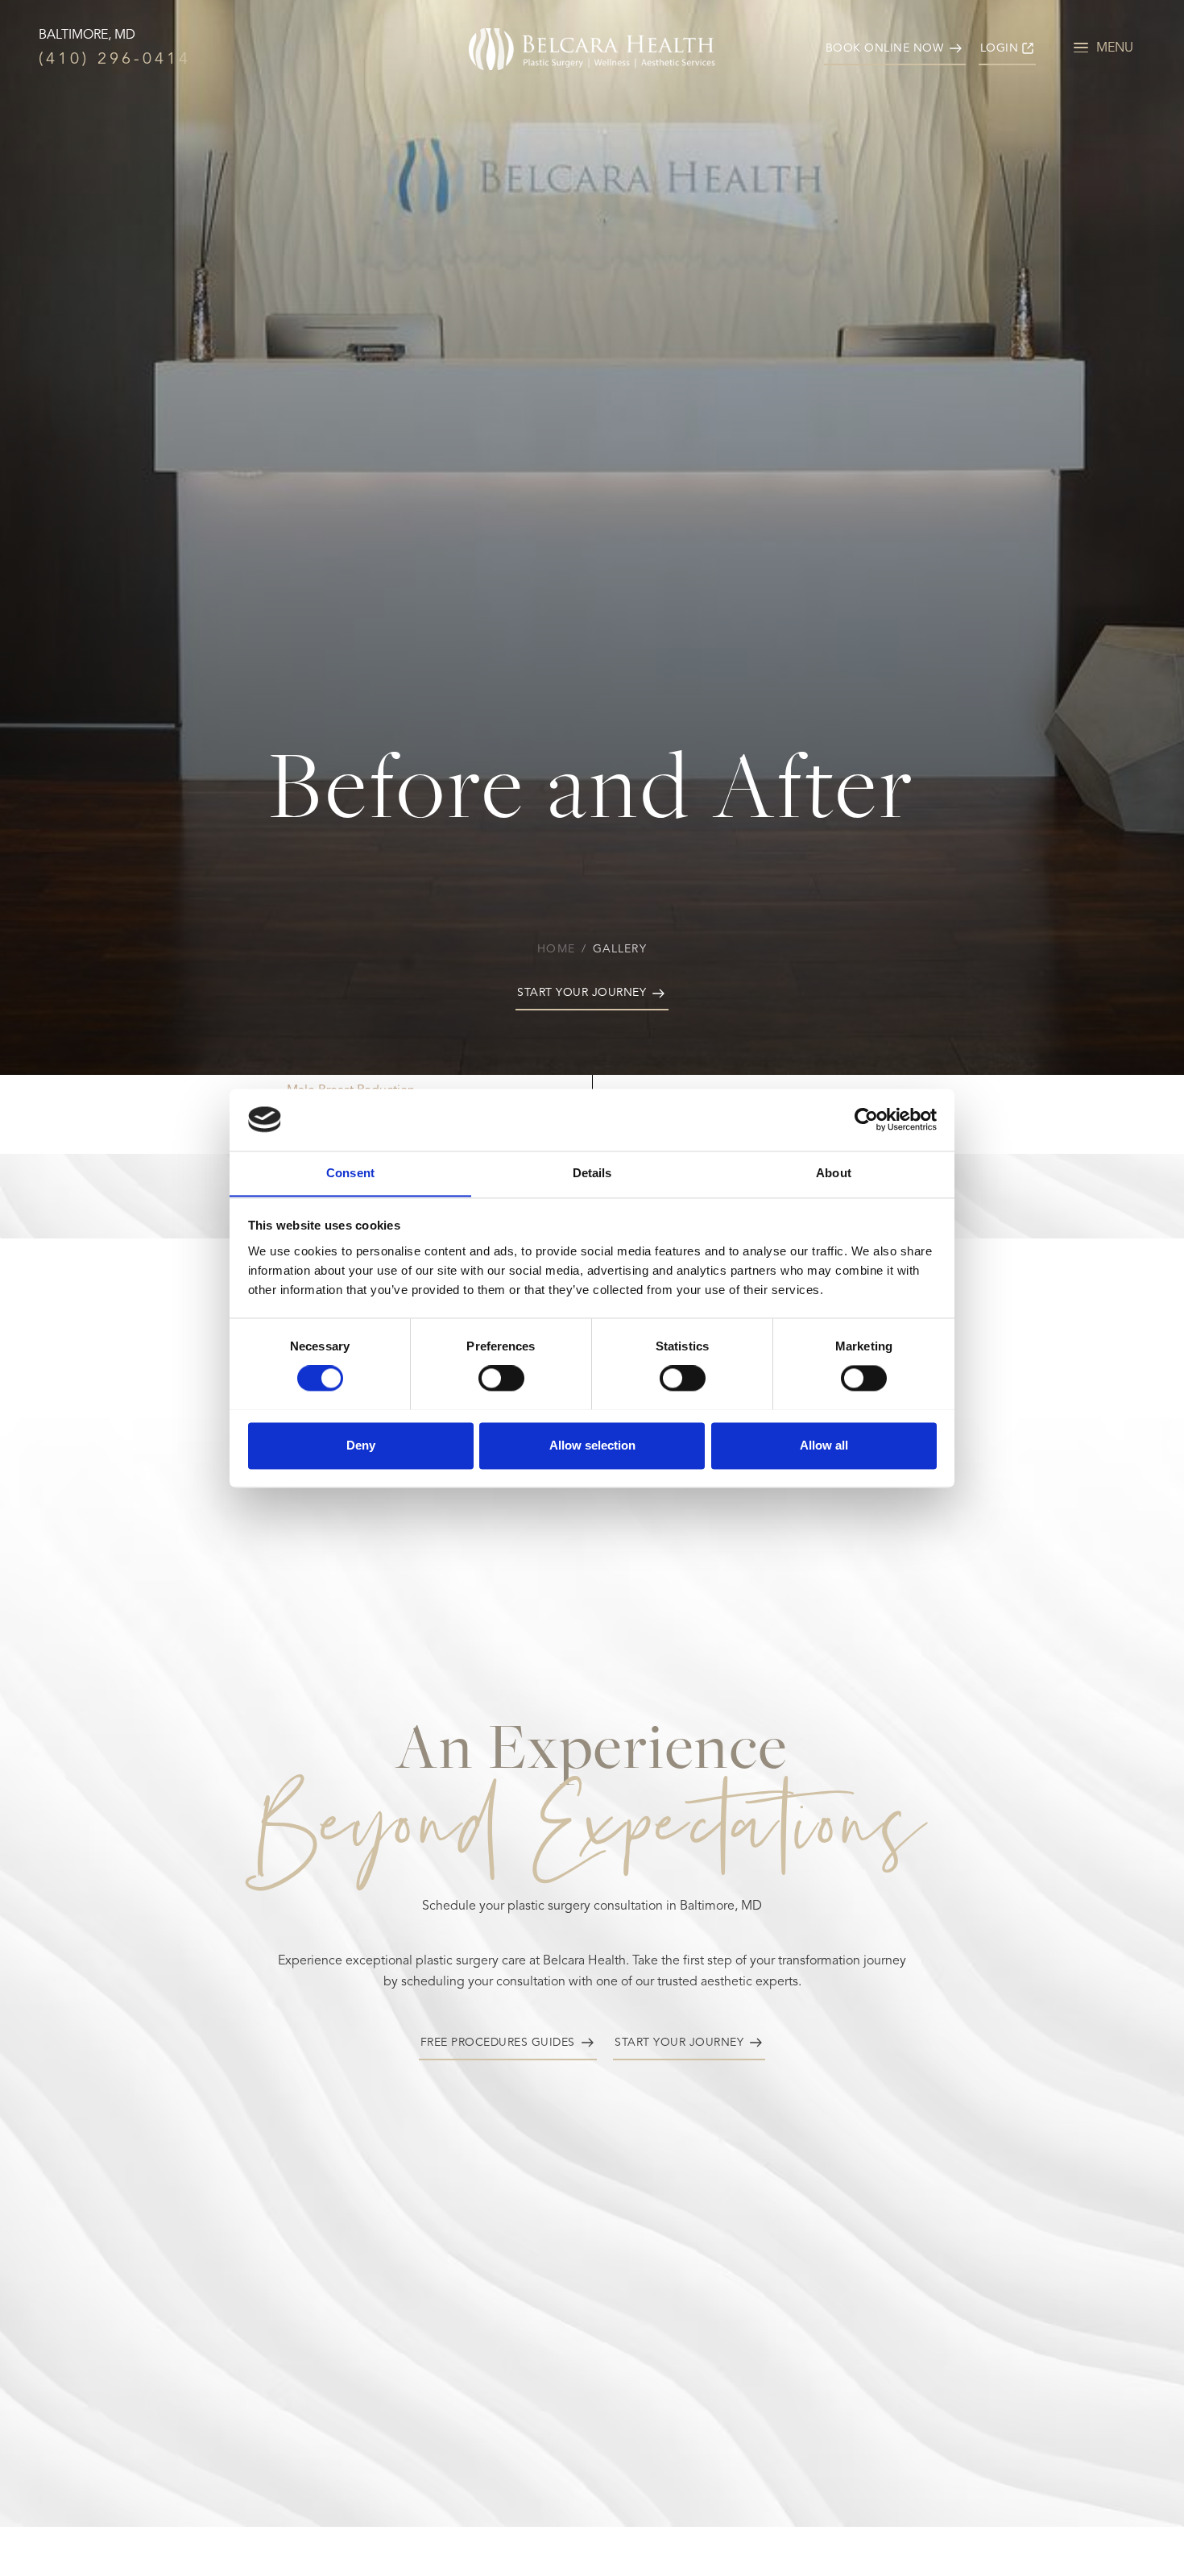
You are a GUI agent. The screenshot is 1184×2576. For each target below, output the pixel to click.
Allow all (824, 1445)
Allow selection (592, 1445)
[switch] (501, 1378)
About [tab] (834, 1173)
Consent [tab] (350, 1173)
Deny (361, 1445)
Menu (1115, 48)
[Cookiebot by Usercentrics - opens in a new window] (866, 1119)
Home (556, 949)
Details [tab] (592, 1173)
